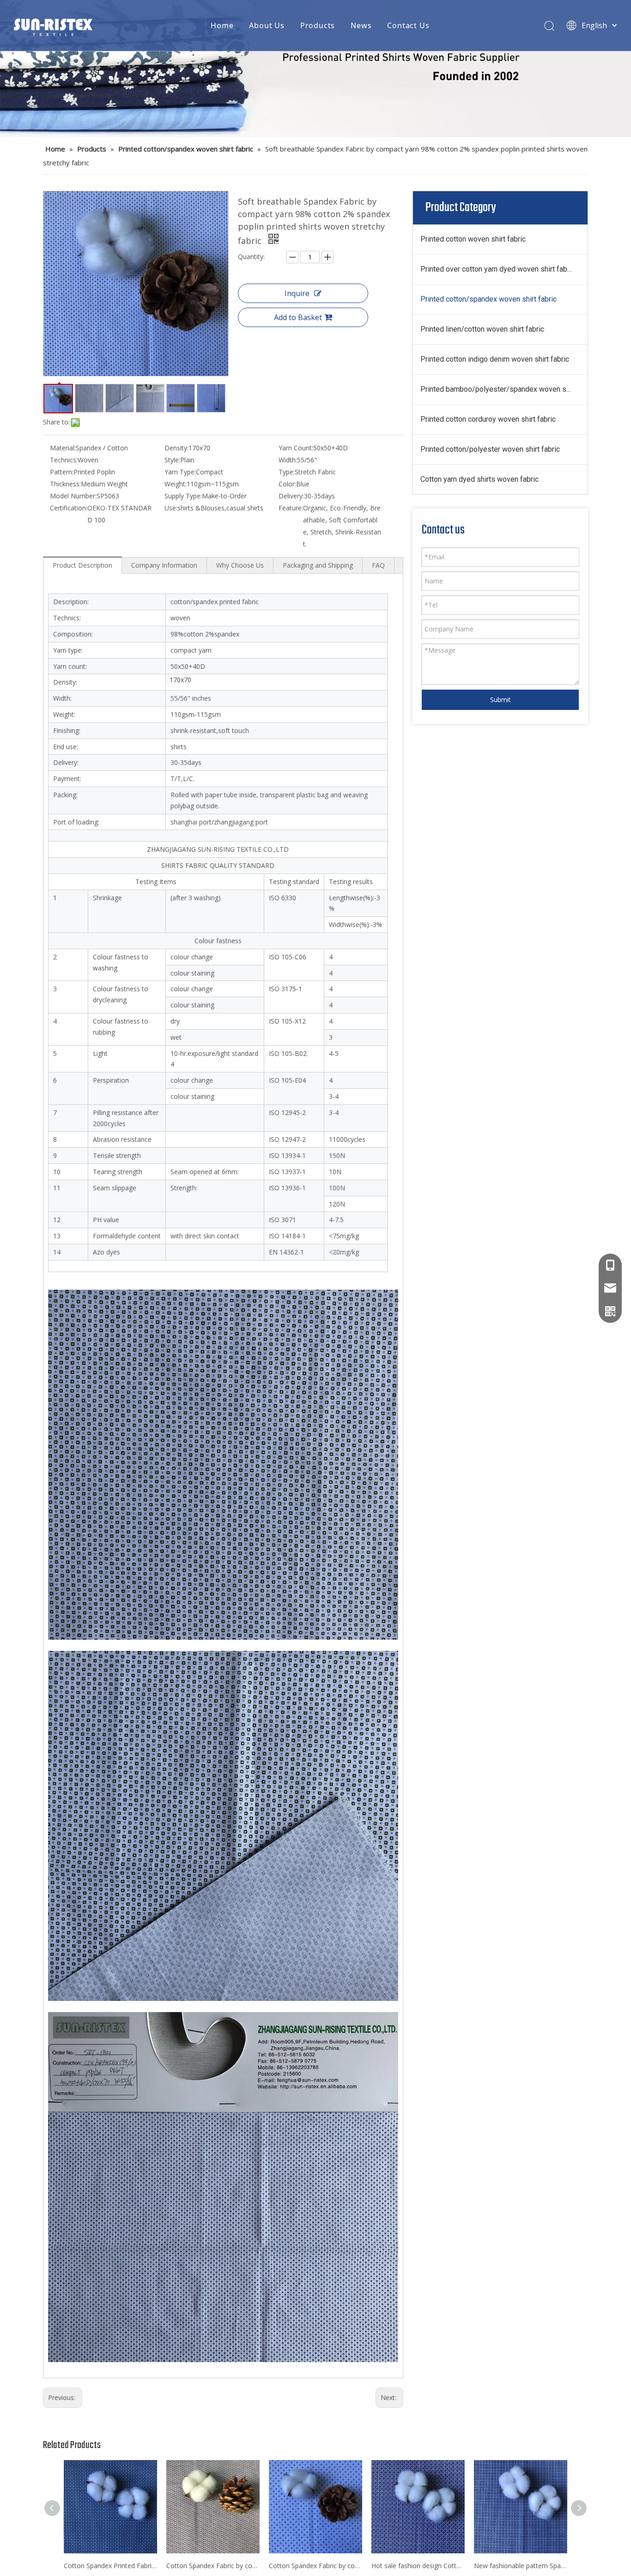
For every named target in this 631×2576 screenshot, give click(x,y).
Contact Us (408, 25)
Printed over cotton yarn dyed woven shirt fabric (498, 269)
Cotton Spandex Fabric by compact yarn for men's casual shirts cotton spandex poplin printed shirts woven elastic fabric (315, 2566)
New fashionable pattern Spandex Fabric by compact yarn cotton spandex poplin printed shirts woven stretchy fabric (521, 2566)
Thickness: (65, 484)
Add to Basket (298, 317)
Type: (287, 472)
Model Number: (73, 496)
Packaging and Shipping (318, 565)
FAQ (378, 565)
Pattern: (62, 472)
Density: (176, 448)
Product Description (82, 565)
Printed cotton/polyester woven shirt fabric (490, 449)
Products (318, 25)
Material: (63, 448)
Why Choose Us (240, 565)
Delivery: (291, 496)
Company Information (164, 565)
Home (222, 25)
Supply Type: (183, 496)
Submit (501, 700)
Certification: (69, 508)
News (361, 25)
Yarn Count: (296, 448)
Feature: (291, 508)
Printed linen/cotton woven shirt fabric (482, 329)
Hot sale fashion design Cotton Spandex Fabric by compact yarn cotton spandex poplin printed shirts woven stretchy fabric (418, 2566)
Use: (171, 508)
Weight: (176, 484)
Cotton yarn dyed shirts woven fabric (479, 479)
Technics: (64, 460)
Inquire (297, 293)
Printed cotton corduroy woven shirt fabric (488, 419)
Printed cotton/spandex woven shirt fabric (488, 299)
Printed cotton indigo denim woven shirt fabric (495, 359)
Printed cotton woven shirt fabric (473, 239)
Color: (287, 484)
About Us (267, 25)
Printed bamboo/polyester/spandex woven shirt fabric (504, 389)
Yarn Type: (180, 472)
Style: (172, 460)
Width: (288, 460)
